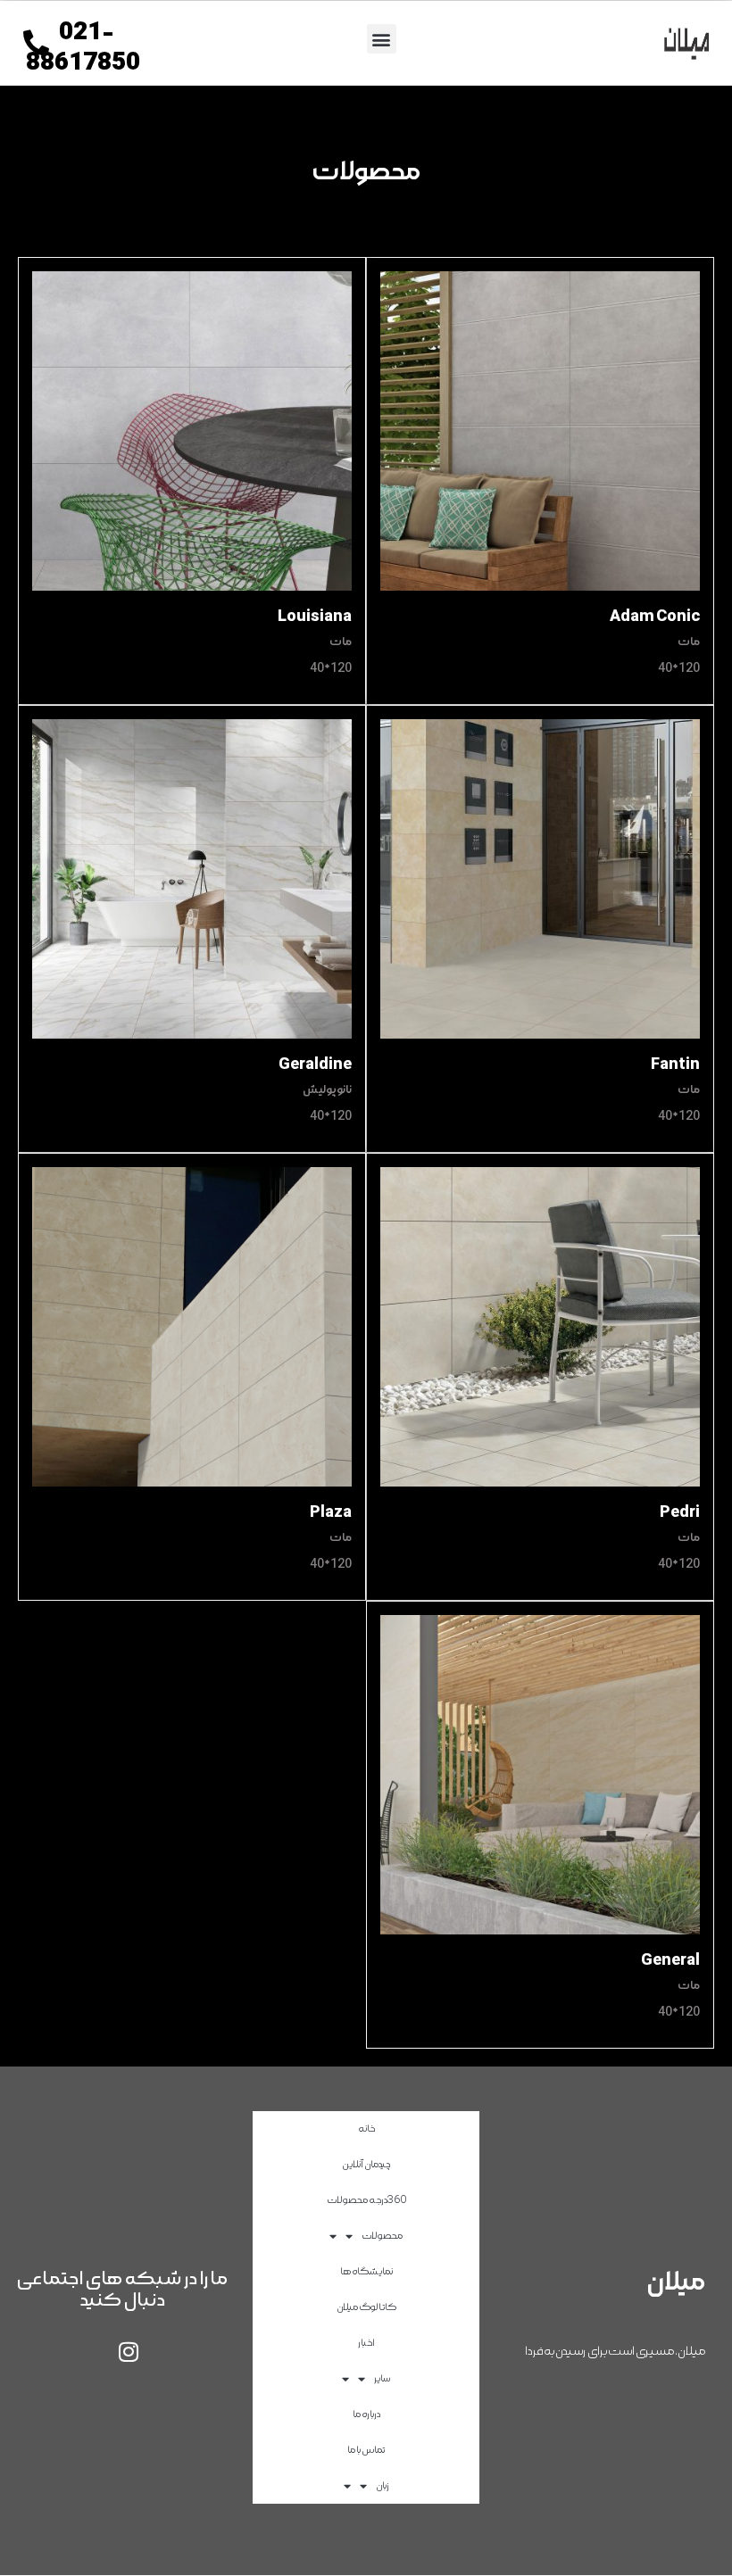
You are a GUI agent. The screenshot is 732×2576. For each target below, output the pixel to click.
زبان (383, 2485)
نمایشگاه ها (366, 2271)
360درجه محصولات (366, 2200)
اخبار (366, 2343)
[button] (382, 39)
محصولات (382, 2236)
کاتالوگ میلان (366, 2307)
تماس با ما (366, 2450)
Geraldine (315, 1064)
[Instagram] (129, 2351)
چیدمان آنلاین (366, 2164)
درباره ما (366, 2414)
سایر (382, 2378)
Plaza (331, 1512)
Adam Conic (655, 616)
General (670, 1960)
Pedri (680, 1512)
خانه (366, 2129)
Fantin (675, 1064)
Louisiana (315, 616)
